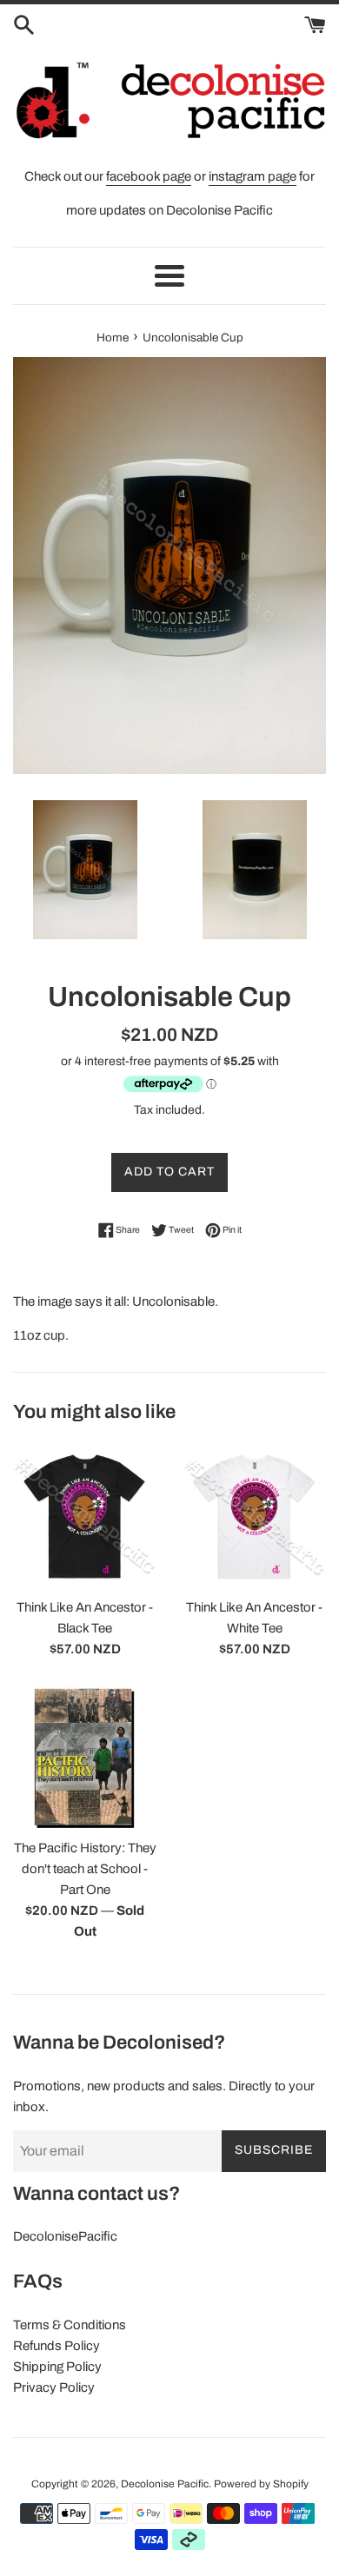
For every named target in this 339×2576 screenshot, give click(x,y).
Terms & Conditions (70, 2325)
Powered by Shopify (261, 2484)
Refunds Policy (56, 2346)
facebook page (149, 176)
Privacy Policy (54, 2387)
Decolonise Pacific (165, 2484)
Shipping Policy (57, 2367)
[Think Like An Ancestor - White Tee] (254, 1516)
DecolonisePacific (65, 2236)
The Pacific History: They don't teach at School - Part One (85, 1869)
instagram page (253, 176)
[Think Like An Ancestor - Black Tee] (85, 1516)
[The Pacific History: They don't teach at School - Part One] (85, 1757)
